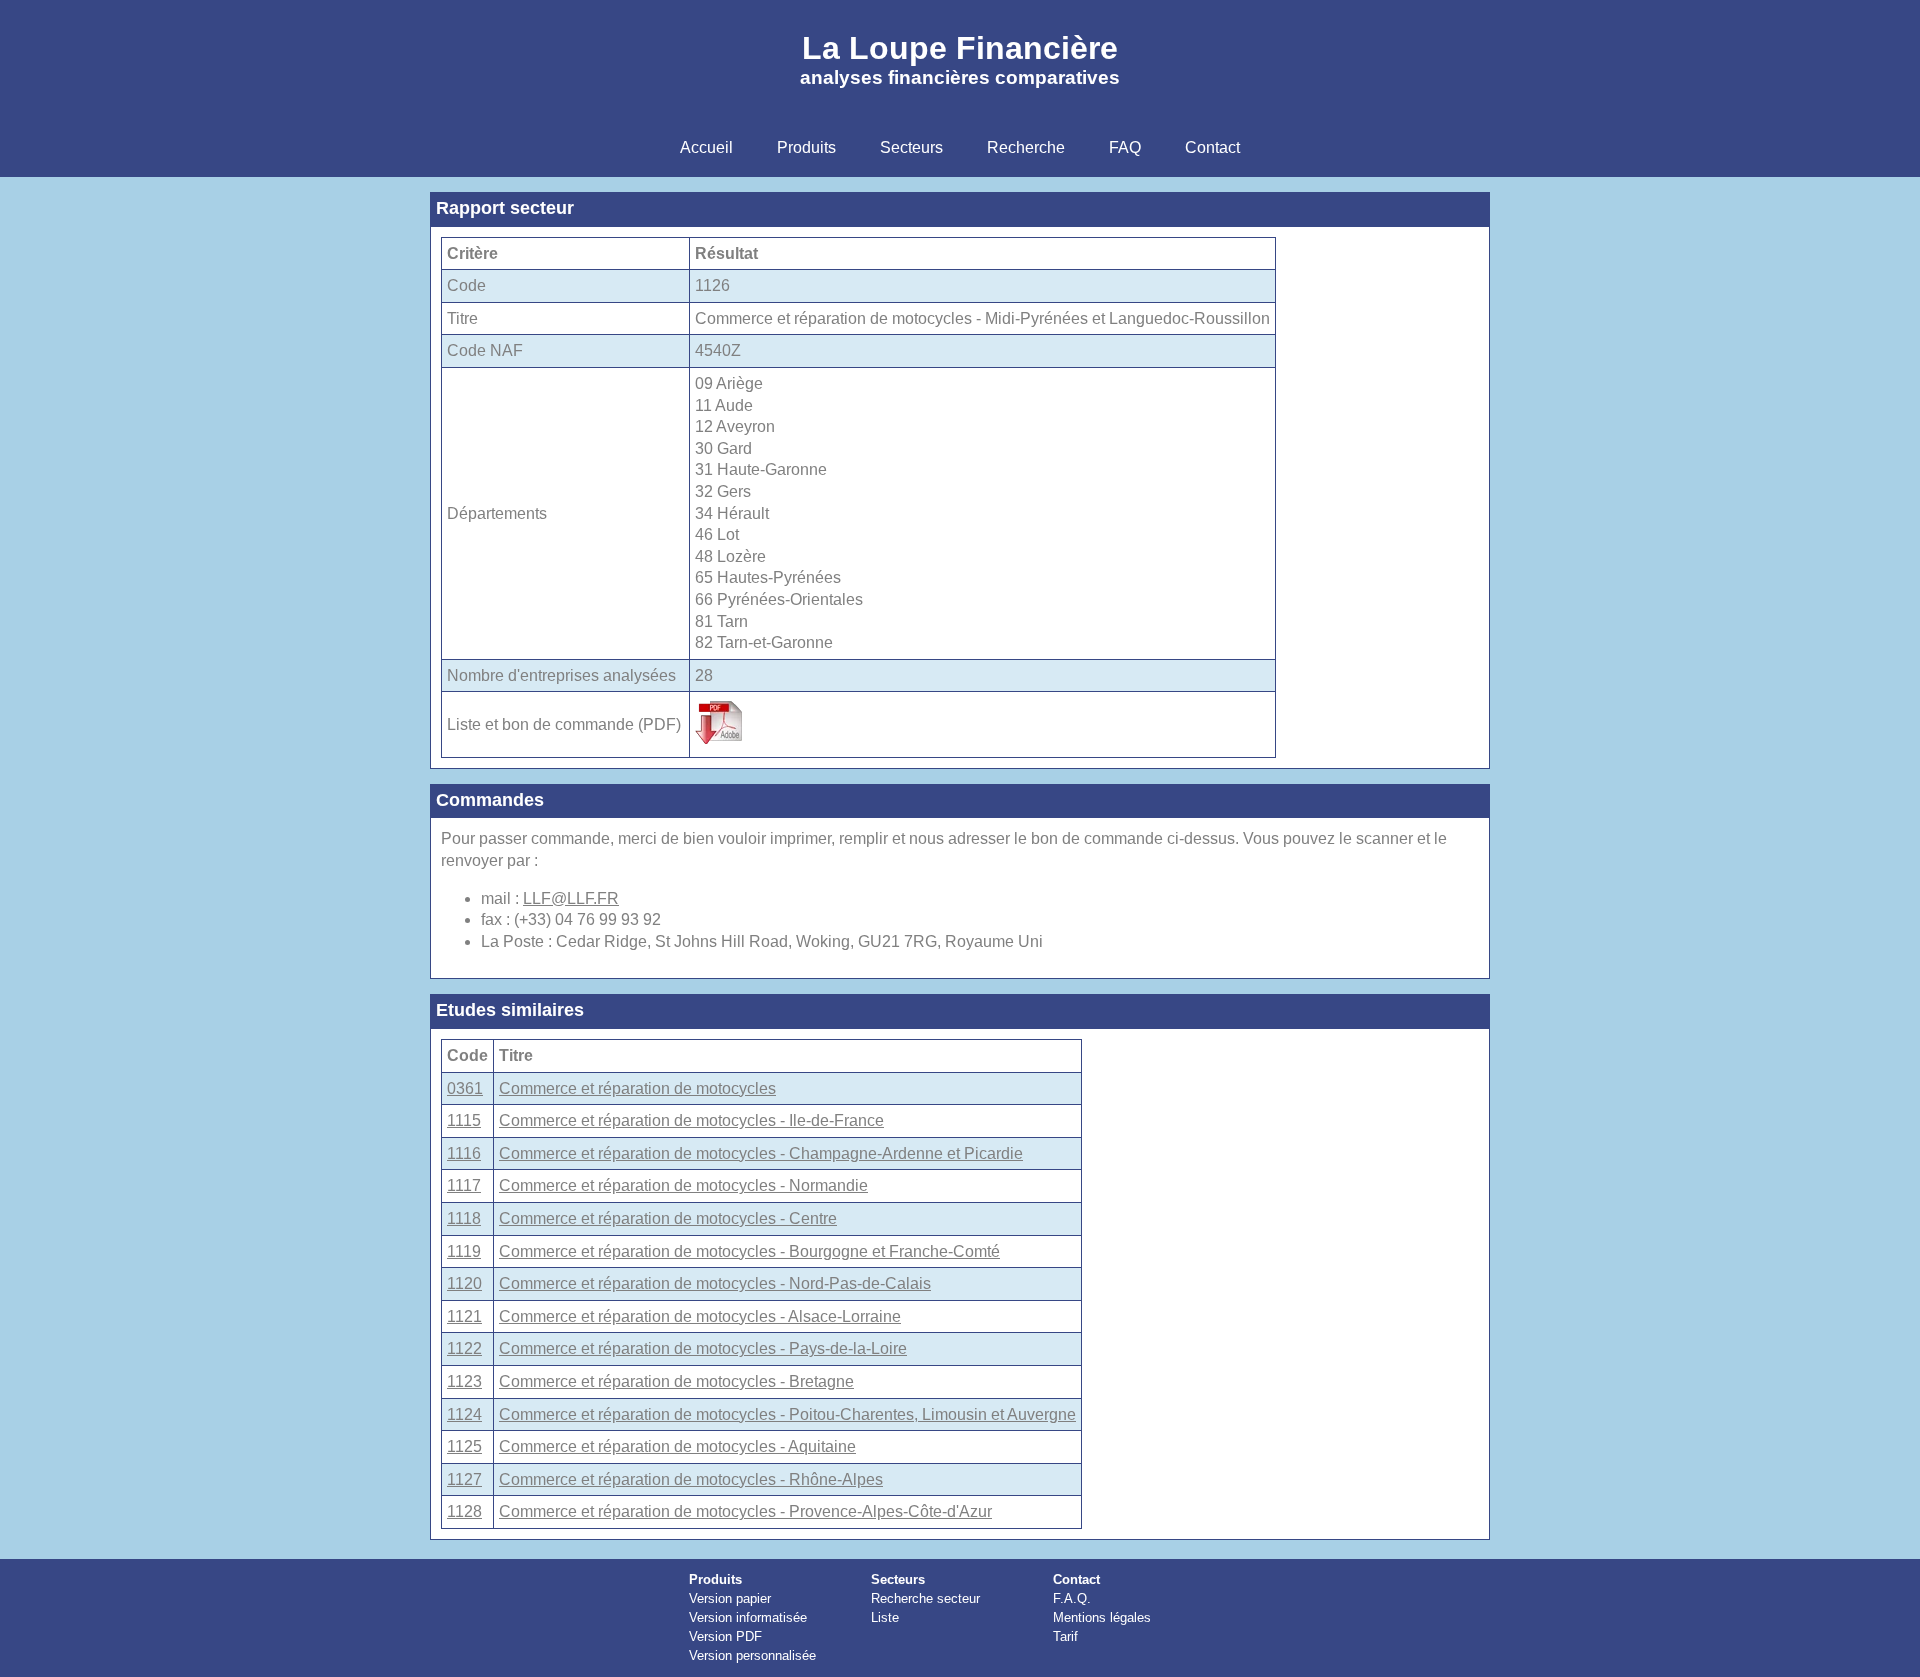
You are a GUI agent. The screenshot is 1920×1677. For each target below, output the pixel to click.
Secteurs (898, 1579)
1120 (464, 1283)
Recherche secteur (925, 1598)
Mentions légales (1102, 1617)
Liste (885, 1617)
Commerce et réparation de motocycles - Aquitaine (677, 1446)
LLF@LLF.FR (571, 898)
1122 (464, 1348)
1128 (464, 1511)
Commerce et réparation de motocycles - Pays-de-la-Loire (703, 1348)
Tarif (1065, 1636)
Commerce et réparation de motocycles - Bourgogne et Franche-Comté (749, 1251)
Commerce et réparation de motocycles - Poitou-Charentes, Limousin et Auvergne (787, 1414)
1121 (464, 1316)
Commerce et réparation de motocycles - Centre (668, 1218)
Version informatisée (748, 1617)
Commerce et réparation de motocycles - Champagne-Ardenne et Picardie (761, 1153)
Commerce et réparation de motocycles (637, 1088)
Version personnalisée (752, 1655)
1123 (464, 1381)
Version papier (730, 1598)
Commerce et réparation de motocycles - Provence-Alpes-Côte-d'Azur (745, 1511)
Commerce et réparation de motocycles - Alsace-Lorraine (700, 1316)
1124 (464, 1414)
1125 (464, 1446)
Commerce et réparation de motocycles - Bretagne (676, 1381)
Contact (1076, 1579)
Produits (715, 1579)
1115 (464, 1120)
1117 (464, 1185)
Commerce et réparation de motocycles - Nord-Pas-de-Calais (715, 1283)
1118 (464, 1218)
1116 (464, 1153)
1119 (464, 1251)
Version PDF (725, 1636)
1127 (464, 1479)
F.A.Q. (1072, 1598)
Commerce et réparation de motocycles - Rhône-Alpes (691, 1479)
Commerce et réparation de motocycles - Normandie (683, 1185)
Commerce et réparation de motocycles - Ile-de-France (691, 1120)
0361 (465, 1088)
